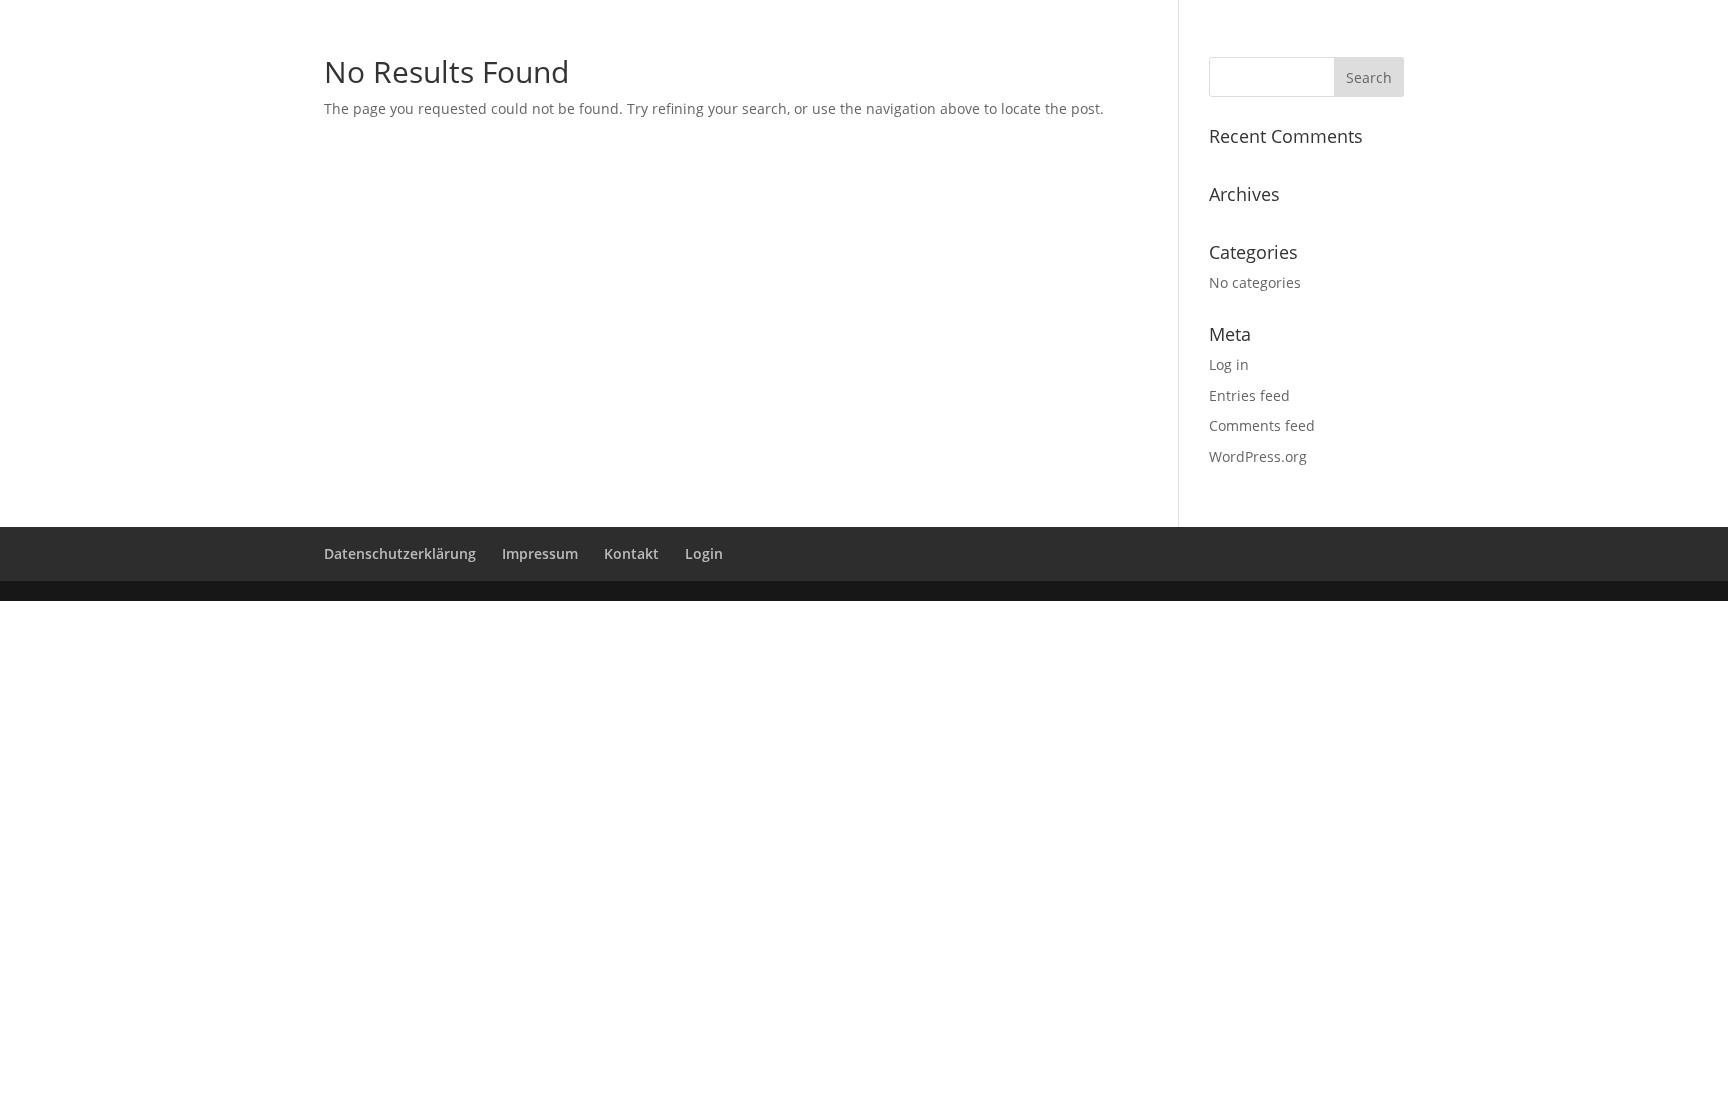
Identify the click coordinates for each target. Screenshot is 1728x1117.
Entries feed (1249, 395)
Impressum (540, 553)
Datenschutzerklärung (400, 553)
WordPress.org (1258, 456)
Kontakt (631, 553)
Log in (1229, 364)
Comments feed (1262, 425)
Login (704, 553)
